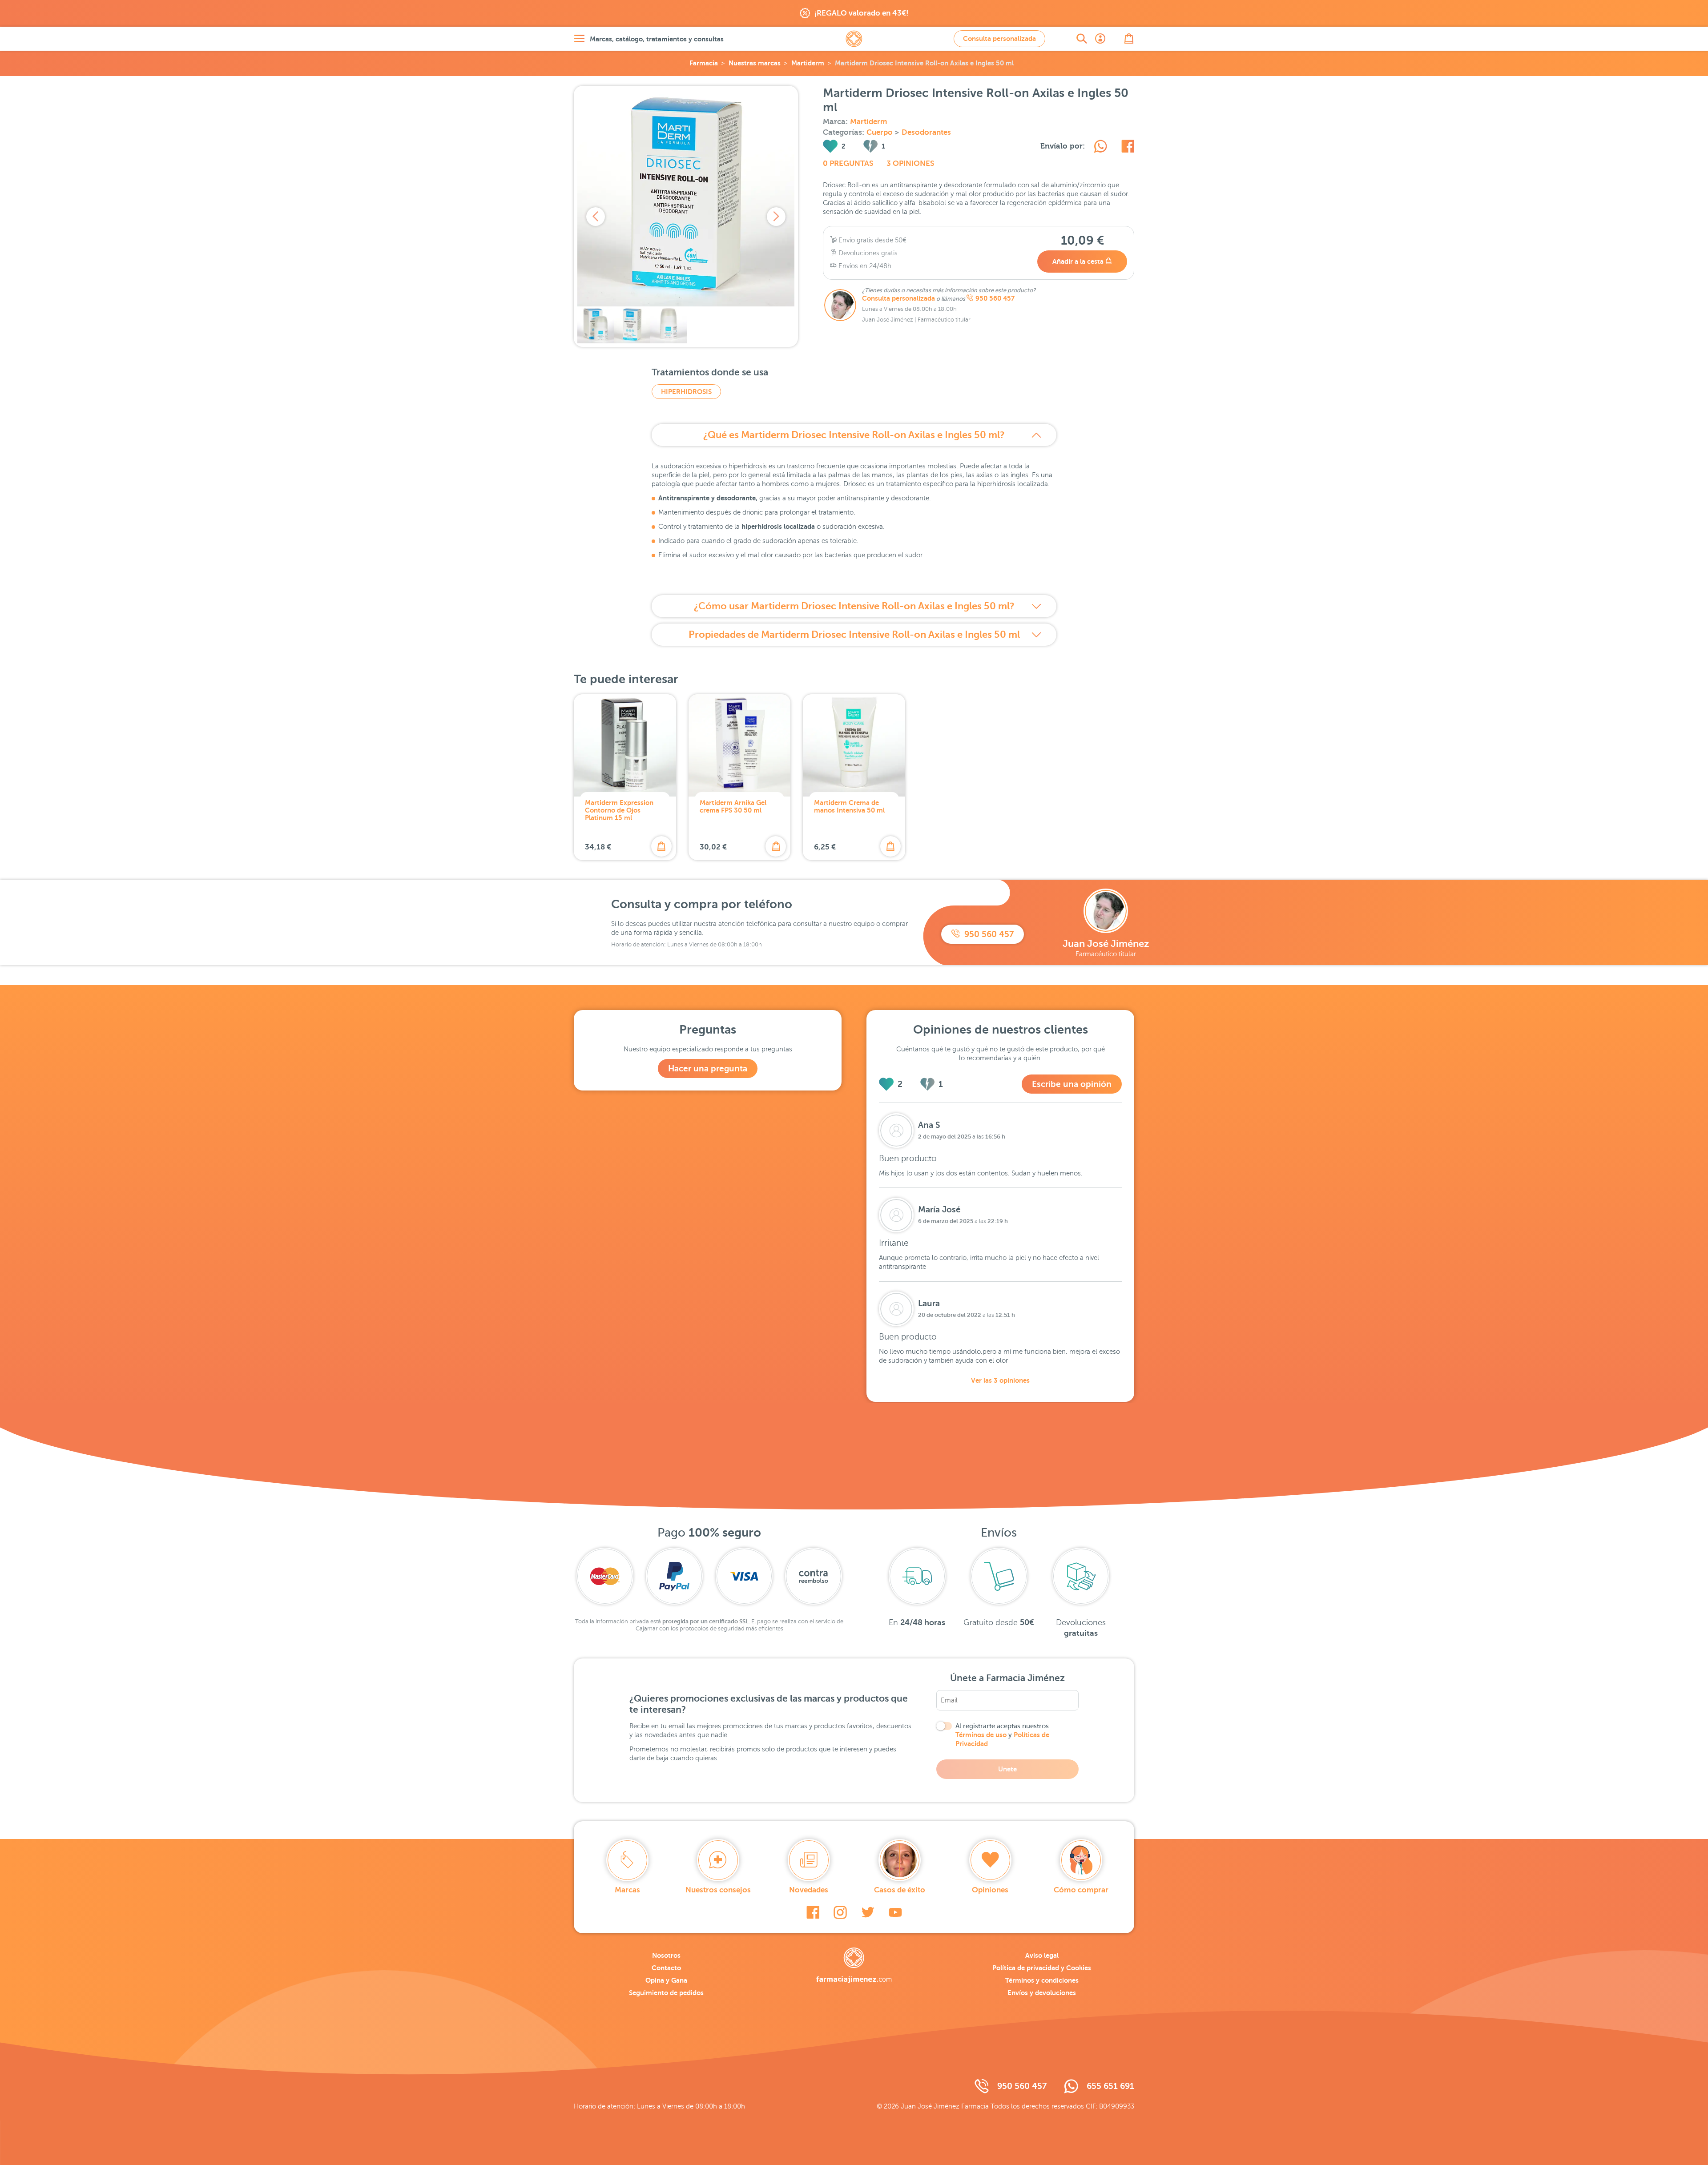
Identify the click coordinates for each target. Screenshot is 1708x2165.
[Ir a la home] (854, 1965)
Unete (1007, 1769)
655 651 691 (1110, 2086)
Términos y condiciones (1042, 1980)
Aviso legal (1042, 1955)
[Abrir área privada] (1100, 39)
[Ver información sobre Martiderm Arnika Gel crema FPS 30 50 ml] (740, 745)
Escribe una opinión (1072, 1084)
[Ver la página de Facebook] (813, 1912)
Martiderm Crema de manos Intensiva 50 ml (849, 806)
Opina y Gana (666, 1980)
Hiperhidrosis (686, 392)
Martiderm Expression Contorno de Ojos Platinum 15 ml (619, 810)
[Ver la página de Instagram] (840, 1912)
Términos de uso (981, 1735)
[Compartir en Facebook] (1128, 148)
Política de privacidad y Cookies (1042, 1968)
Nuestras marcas (755, 63)
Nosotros (666, 1955)
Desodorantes (926, 132)
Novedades (809, 1890)
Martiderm (808, 63)
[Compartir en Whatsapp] (1100, 148)
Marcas (627, 1890)
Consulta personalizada (999, 38)
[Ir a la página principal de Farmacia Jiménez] (854, 39)
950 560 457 (995, 298)
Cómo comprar (1081, 1890)
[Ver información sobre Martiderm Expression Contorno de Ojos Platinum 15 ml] (625, 745)
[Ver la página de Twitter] (868, 1912)
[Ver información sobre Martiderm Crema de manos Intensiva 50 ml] (854, 745)
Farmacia (704, 63)
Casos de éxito (900, 1890)
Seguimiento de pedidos (666, 1993)
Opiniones (990, 1890)
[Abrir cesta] (1129, 39)
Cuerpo (880, 132)
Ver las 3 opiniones (1000, 1380)
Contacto (666, 1968)
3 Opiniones (910, 163)
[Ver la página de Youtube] (895, 1912)
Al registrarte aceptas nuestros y (1002, 1735)
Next (776, 217)
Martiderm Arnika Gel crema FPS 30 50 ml (733, 806)
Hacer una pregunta (708, 1068)
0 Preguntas (848, 163)
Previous (596, 217)
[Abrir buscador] (1082, 39)
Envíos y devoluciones (1042, 1993)
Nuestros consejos (718, 1890)
